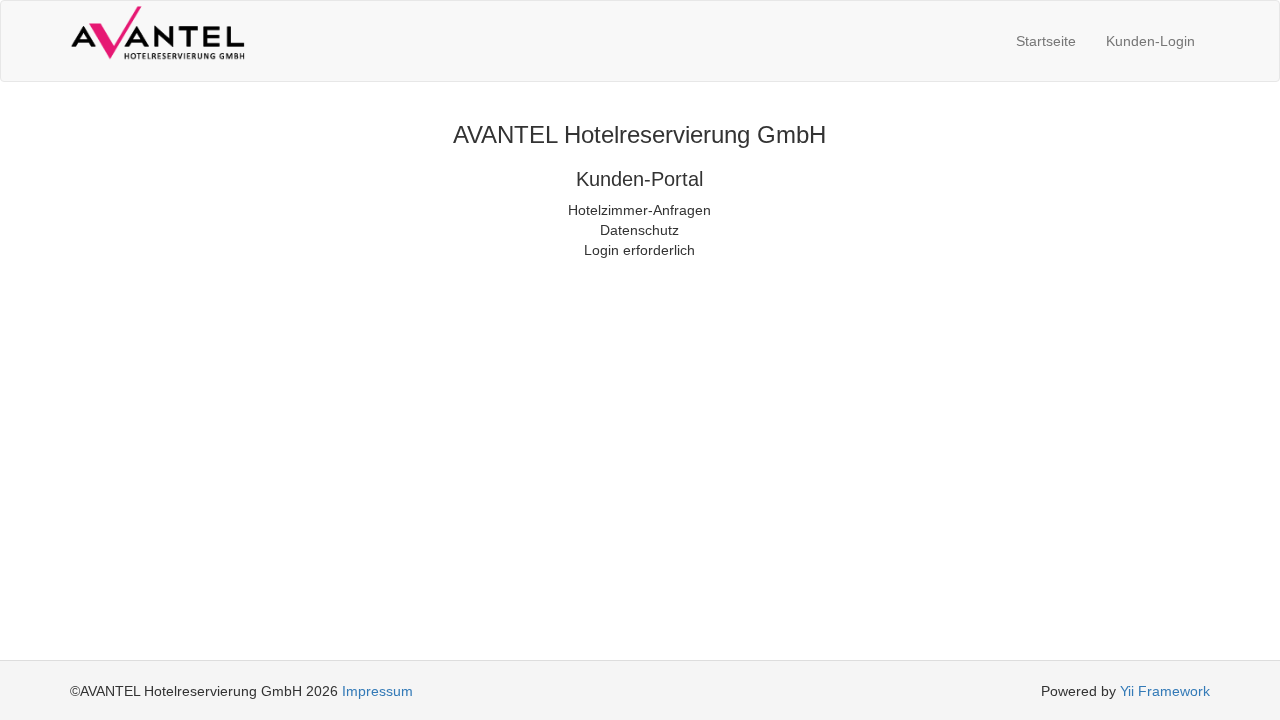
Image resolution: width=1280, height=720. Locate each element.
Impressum (377, 691)
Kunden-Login (1150, 41)
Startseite (1046, 41)
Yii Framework (1165, 691)
